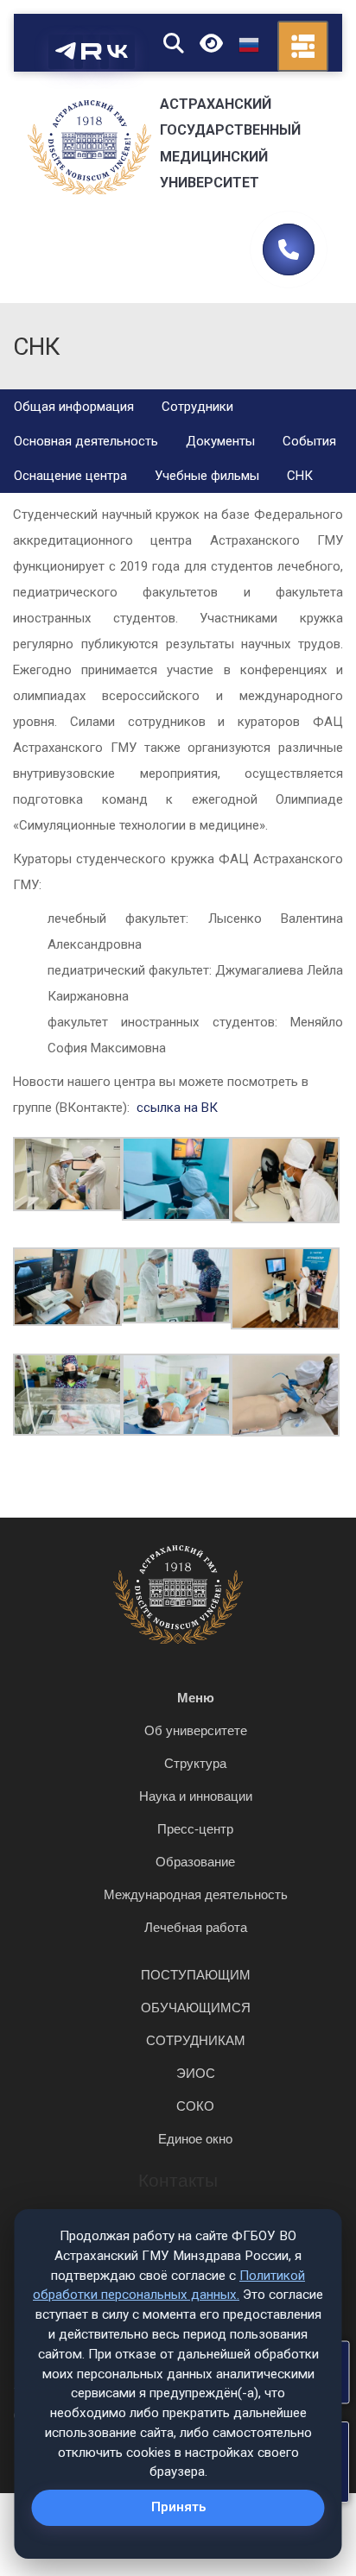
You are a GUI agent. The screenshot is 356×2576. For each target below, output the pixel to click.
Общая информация (74, 407)
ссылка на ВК (177, 1108)
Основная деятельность (86, 441)
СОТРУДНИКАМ (196, 2040)
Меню (196, 1698)
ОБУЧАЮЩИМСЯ (196, 2008)
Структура (195, 1763)
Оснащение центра (70, 476)
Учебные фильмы (207, 476)
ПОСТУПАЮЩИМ (196, 1975)
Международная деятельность (196, 1894)
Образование (195, 1862)
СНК (300, 476)
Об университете (196, 1730)
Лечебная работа (196, 1927)
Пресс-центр (195, 1829)
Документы (220, 441)
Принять (178, 2507)
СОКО (195, 2106)
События (309, 441)
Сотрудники (197, 407)
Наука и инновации (196, 1796)
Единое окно (195, 2139)
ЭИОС (196, 2073)
